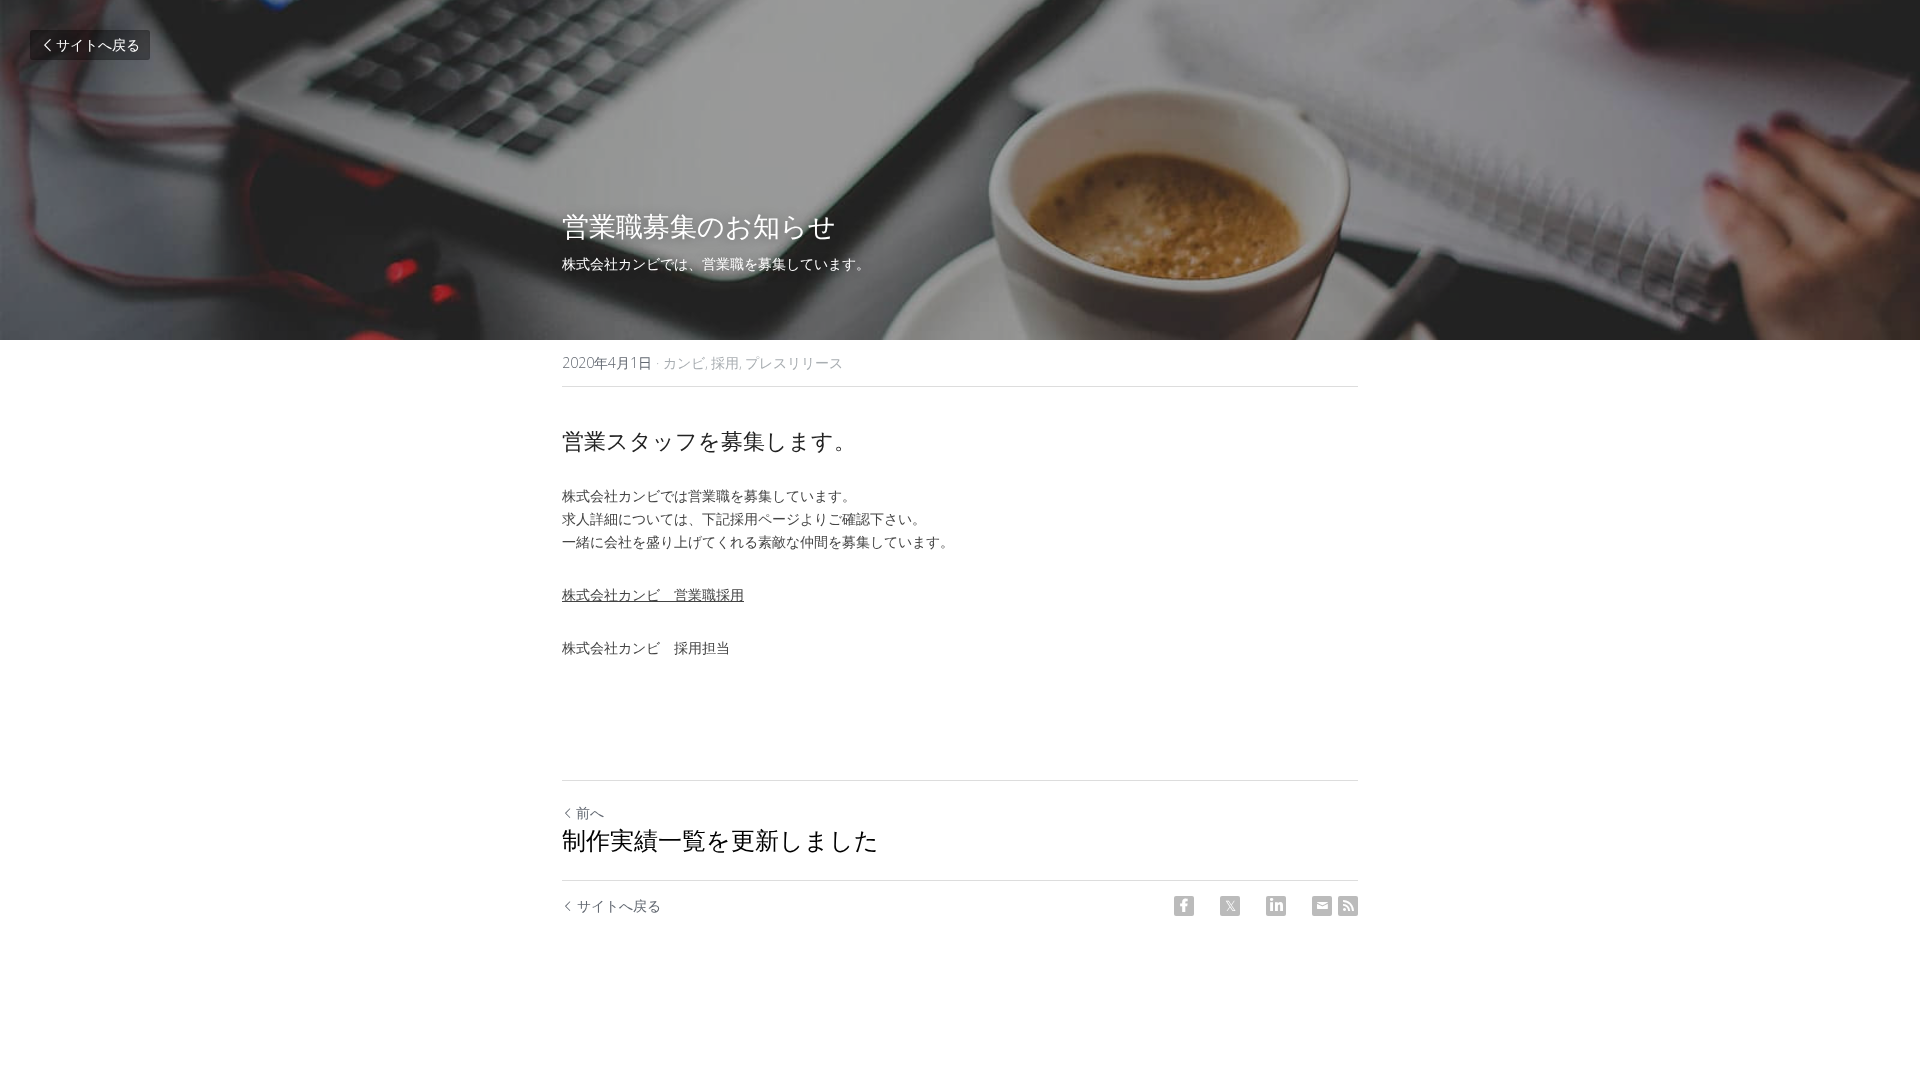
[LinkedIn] (1276, 906)
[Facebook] (1184, 906)
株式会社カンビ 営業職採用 (653, 594)
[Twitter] (1230, 906)
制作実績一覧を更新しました (720, 843)
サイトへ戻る (98, 44)
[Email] (1322, 906)
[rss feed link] (1348, 906)
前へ (590, 812)
